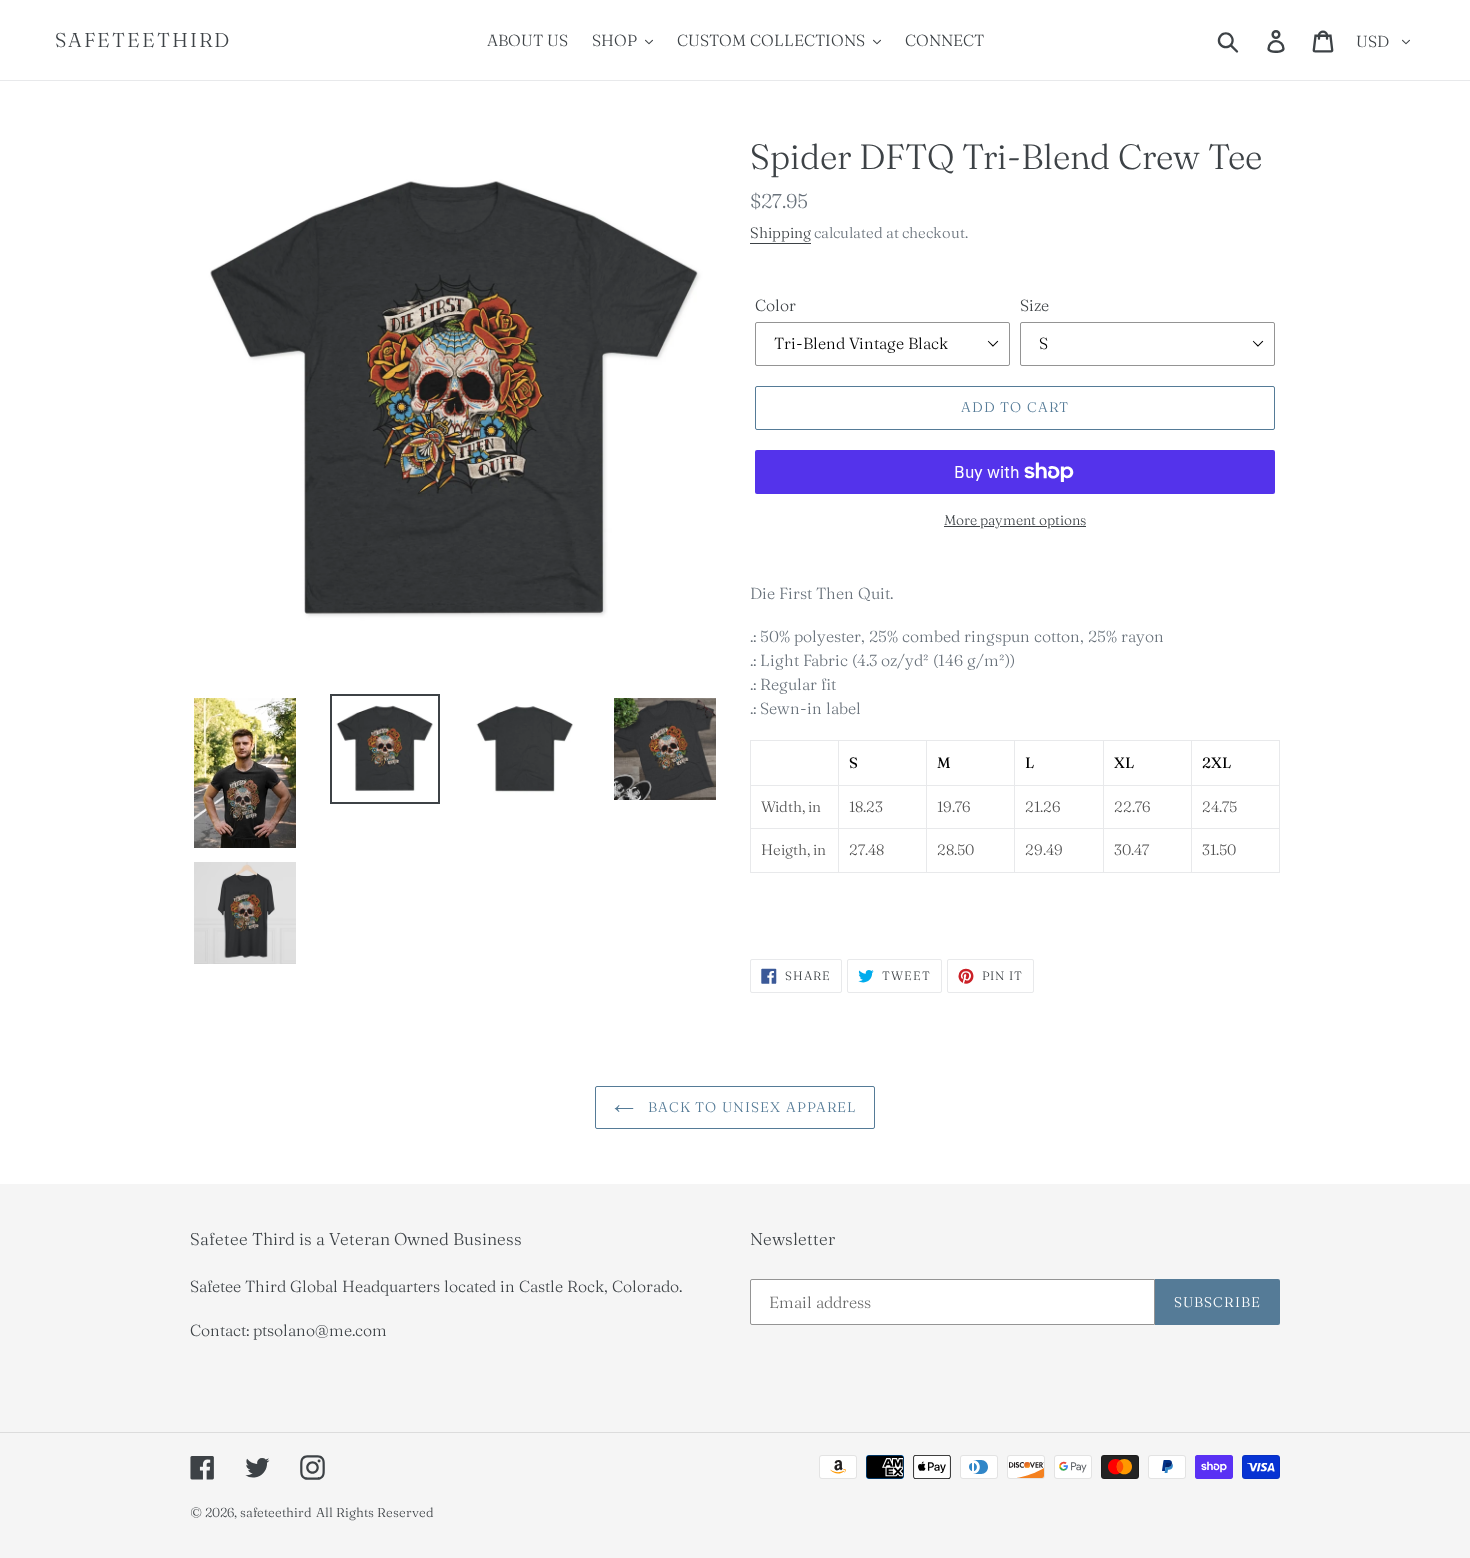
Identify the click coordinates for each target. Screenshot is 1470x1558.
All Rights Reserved (375, 1512)
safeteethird (143, 40)
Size (1034, 305)
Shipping (780, 232)
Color (775, 305)
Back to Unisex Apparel (750, 1107)
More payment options (1015, 520)
